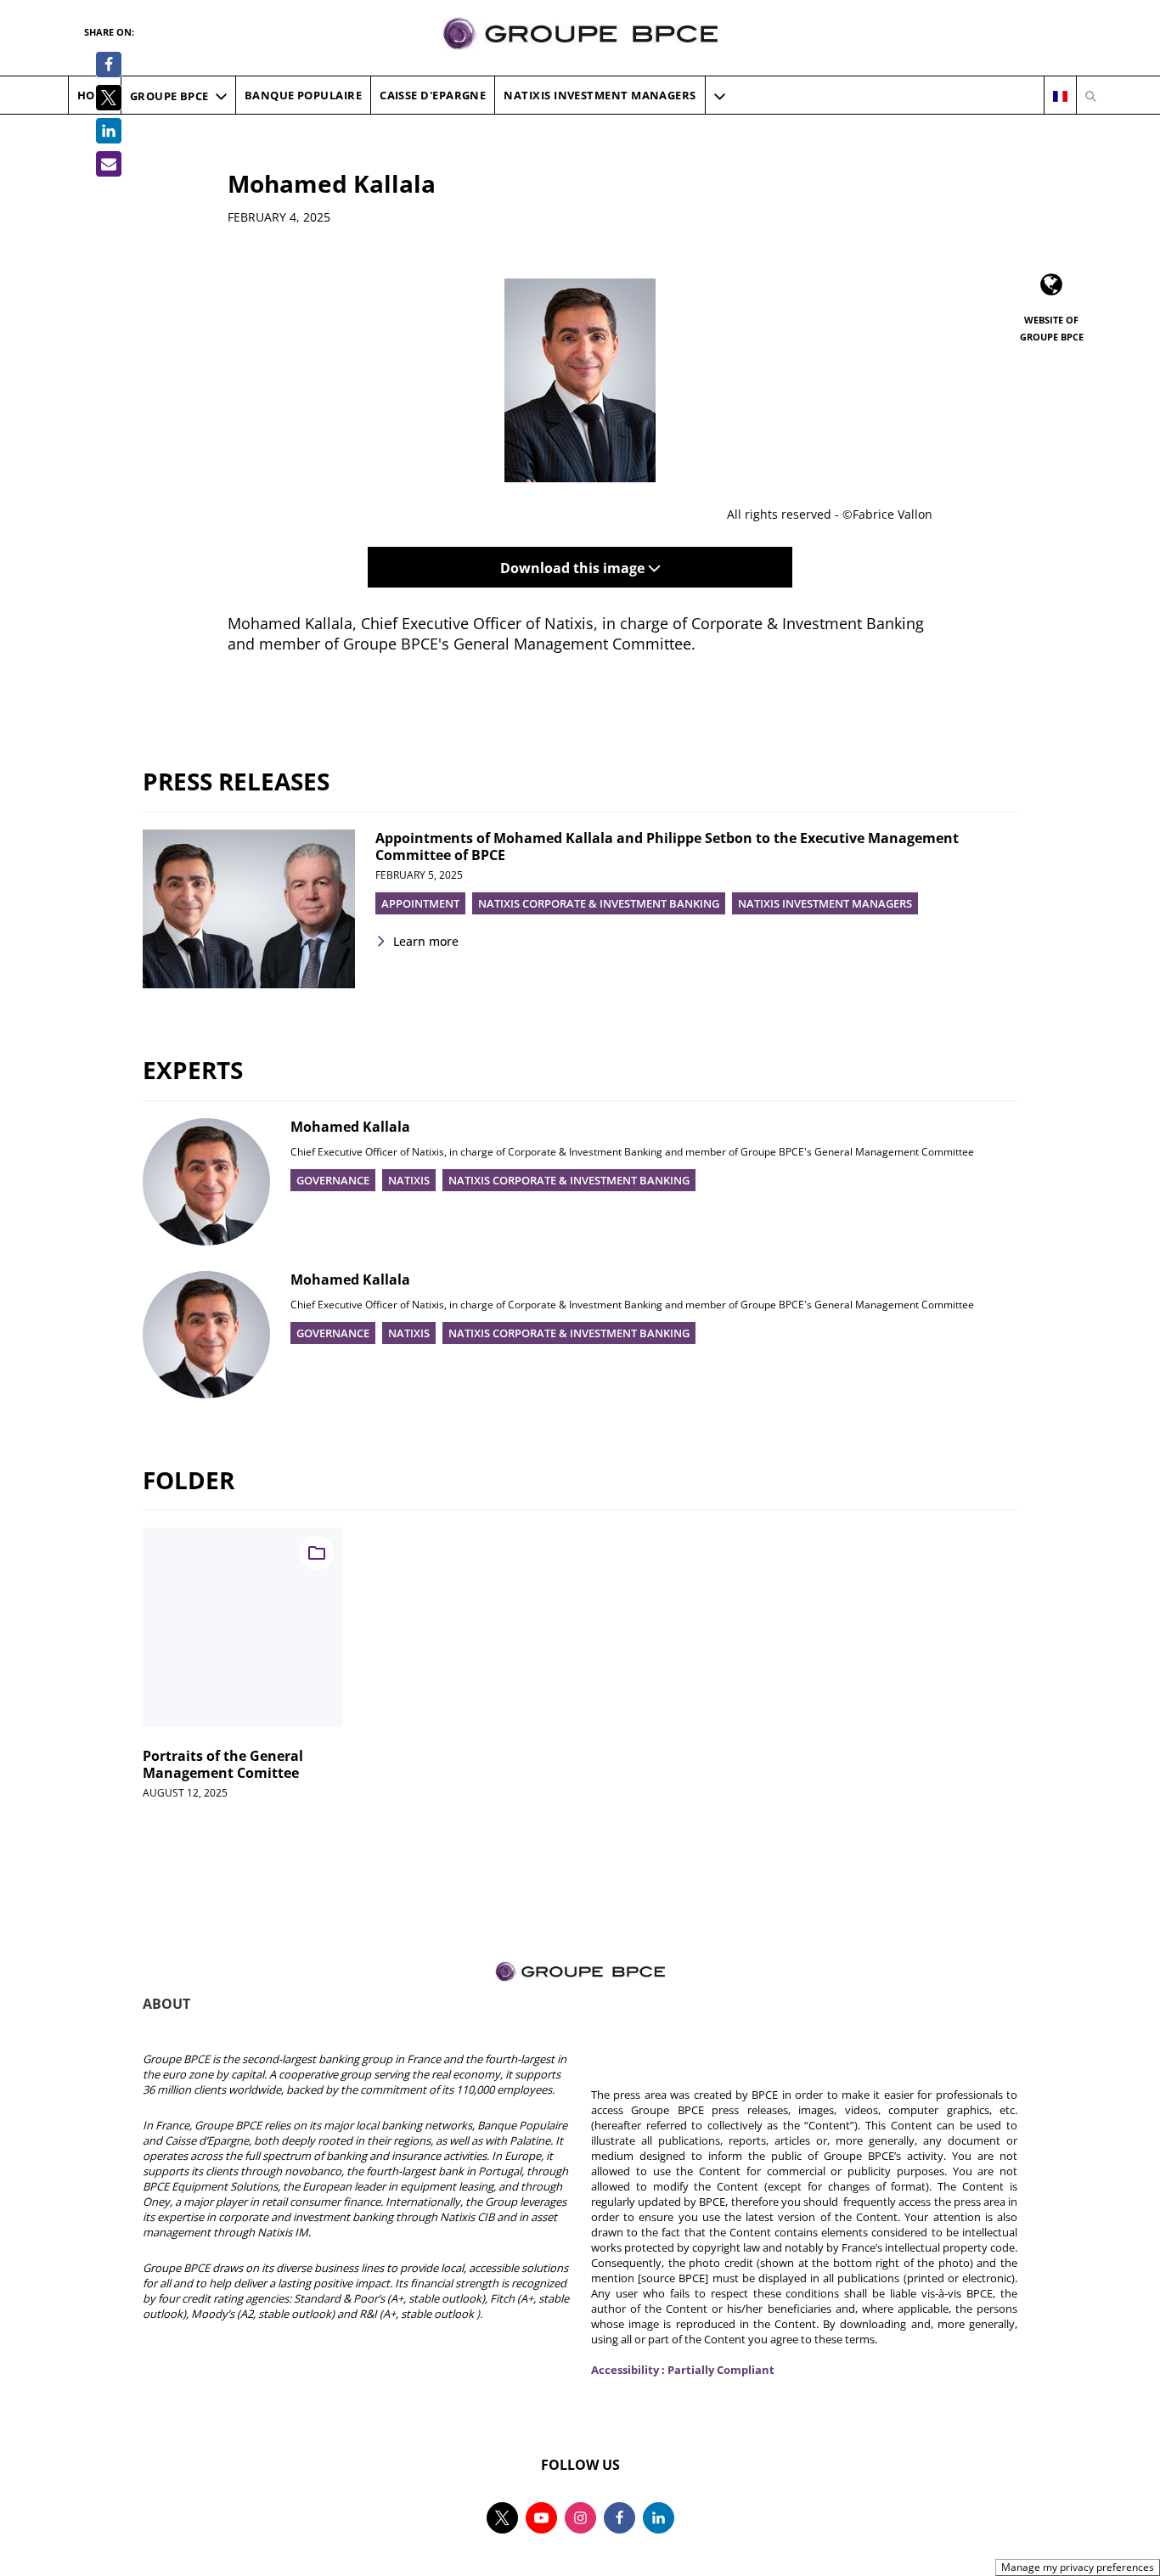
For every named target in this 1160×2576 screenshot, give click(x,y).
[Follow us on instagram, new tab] (580, 2518)
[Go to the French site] (1060, 96)
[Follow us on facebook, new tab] (619, 2518)
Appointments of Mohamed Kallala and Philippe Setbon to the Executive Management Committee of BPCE (667, 846)
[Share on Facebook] (109, 65)
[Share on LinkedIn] (109, 131)
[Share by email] (109, 164)
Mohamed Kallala (350, 1127)
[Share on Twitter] (109, 98)
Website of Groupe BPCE (1052, 328)
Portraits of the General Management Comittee (223, 1764)
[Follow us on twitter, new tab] (502, 2518)
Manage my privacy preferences (1078, 2567)
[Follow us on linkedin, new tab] (659, 2518)
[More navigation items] (720, 96)
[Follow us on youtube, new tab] (541, 2518)
